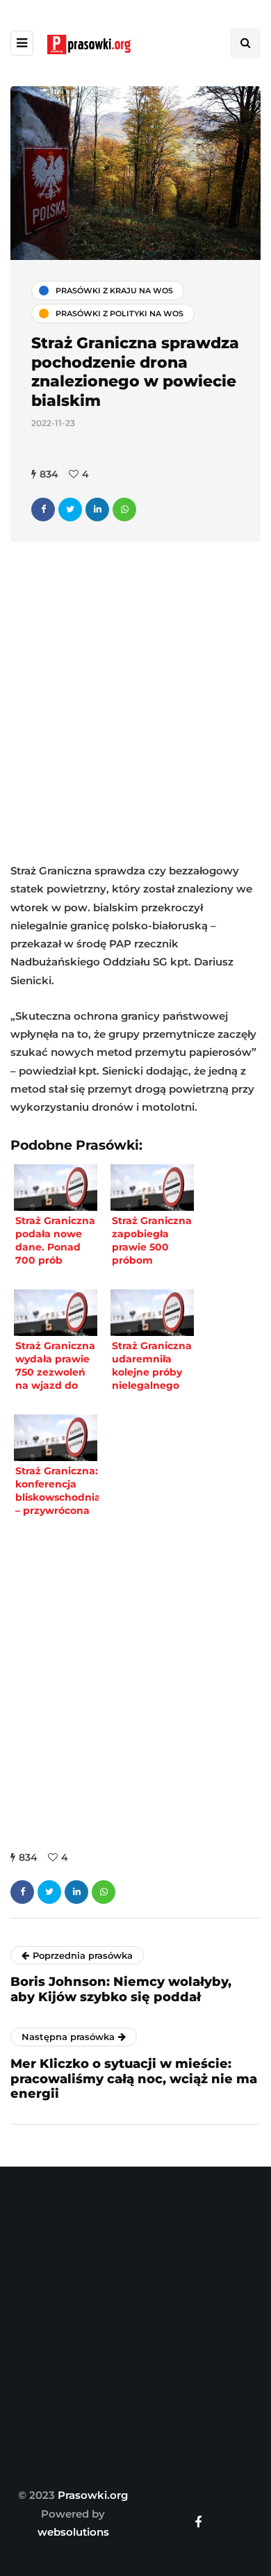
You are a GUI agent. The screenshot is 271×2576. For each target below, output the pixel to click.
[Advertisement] (135, 706)
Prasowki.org (93, 2495)
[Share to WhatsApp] (124, 510)
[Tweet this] (70, 510)
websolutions (73, 2532)
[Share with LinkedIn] (97, 510)
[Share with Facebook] (43, 510)
